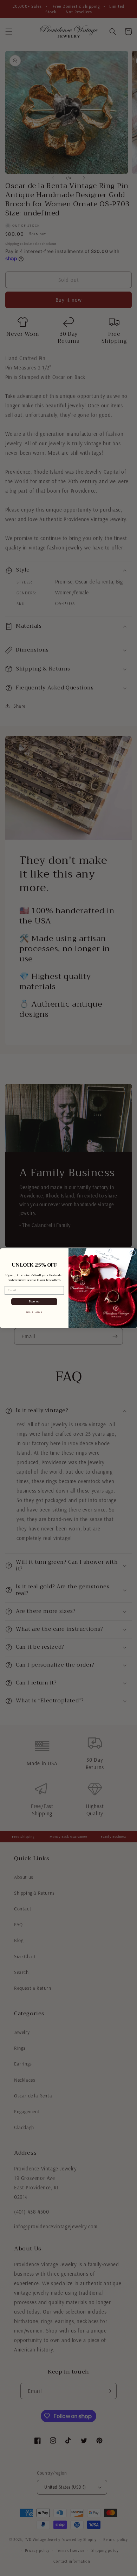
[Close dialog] (133, 1252)
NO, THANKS (34, 1312)
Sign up (34, 1301)
